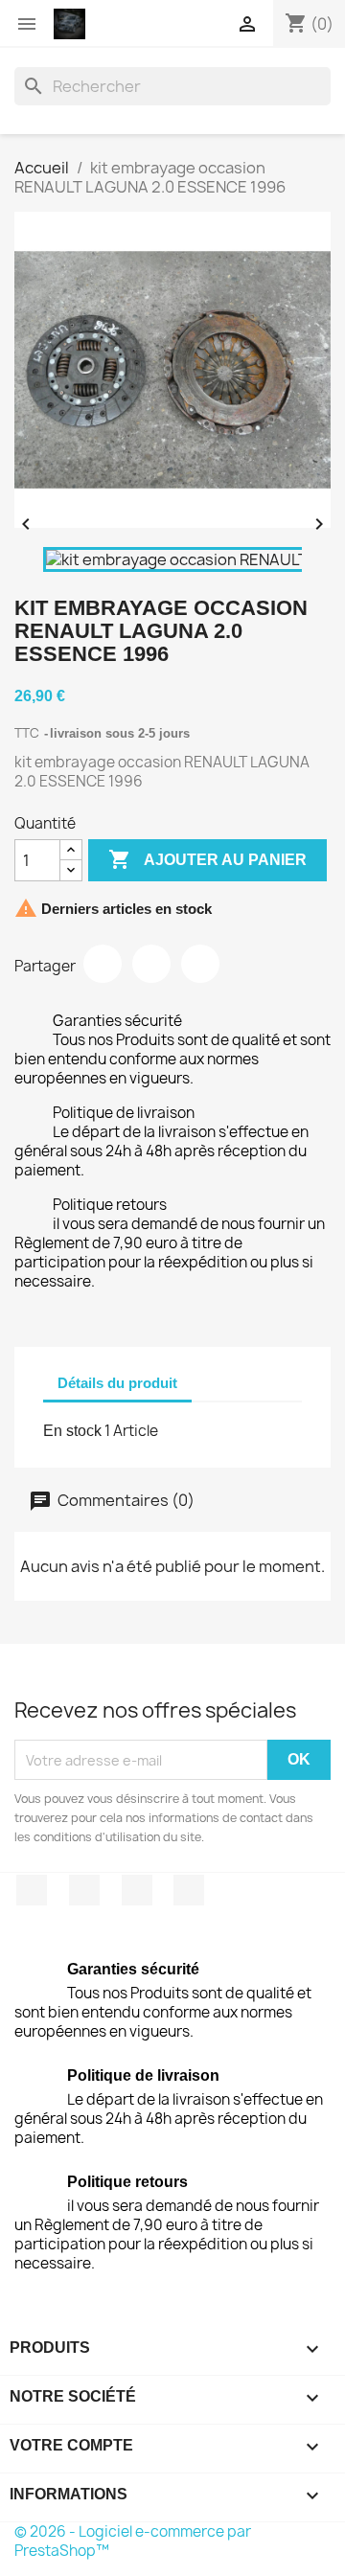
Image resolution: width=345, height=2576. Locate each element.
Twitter (84, 1890)
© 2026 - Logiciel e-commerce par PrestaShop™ (133, 2541)
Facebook (32, 1890)
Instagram (189, 1890)
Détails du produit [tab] (117, 1383)
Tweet (151, 964)
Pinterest (200, 964)
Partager (103, 964)
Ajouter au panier (207, 859)
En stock (72, 1431)
